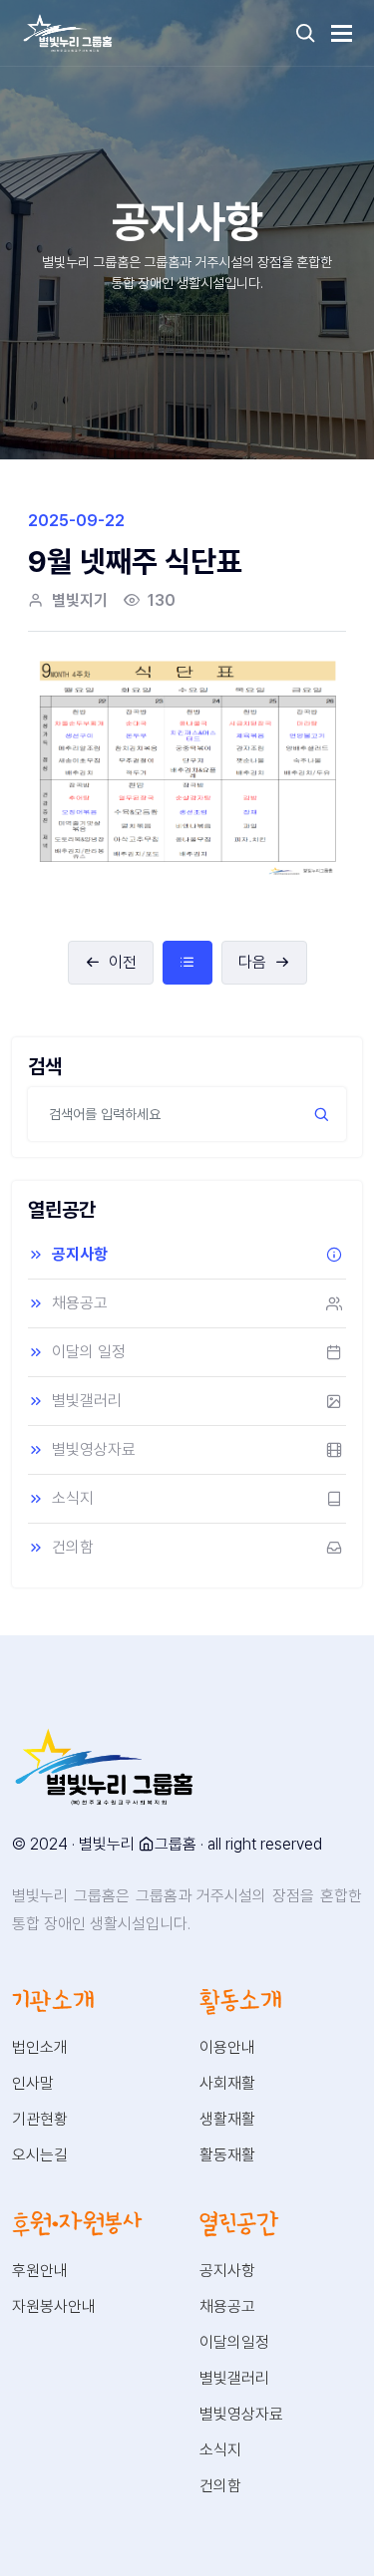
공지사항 (80, 1254)
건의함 (73, 1547)
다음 (252, 962)
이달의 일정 (89, 1352)
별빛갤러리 (87, 1401)
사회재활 (227, 2083)
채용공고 (80, 1303)
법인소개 (40, 2047)
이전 (123, 962)
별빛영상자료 (94, 1449)
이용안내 (227, 2047)
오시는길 (40, 2155)
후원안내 (40, 2271)
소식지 (73, 1498)
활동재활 (227, 2155)
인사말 (33, 2083)
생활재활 (227, 2119)
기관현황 (40, 2119)
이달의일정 (234, 2342)
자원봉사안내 (54, 2306)
